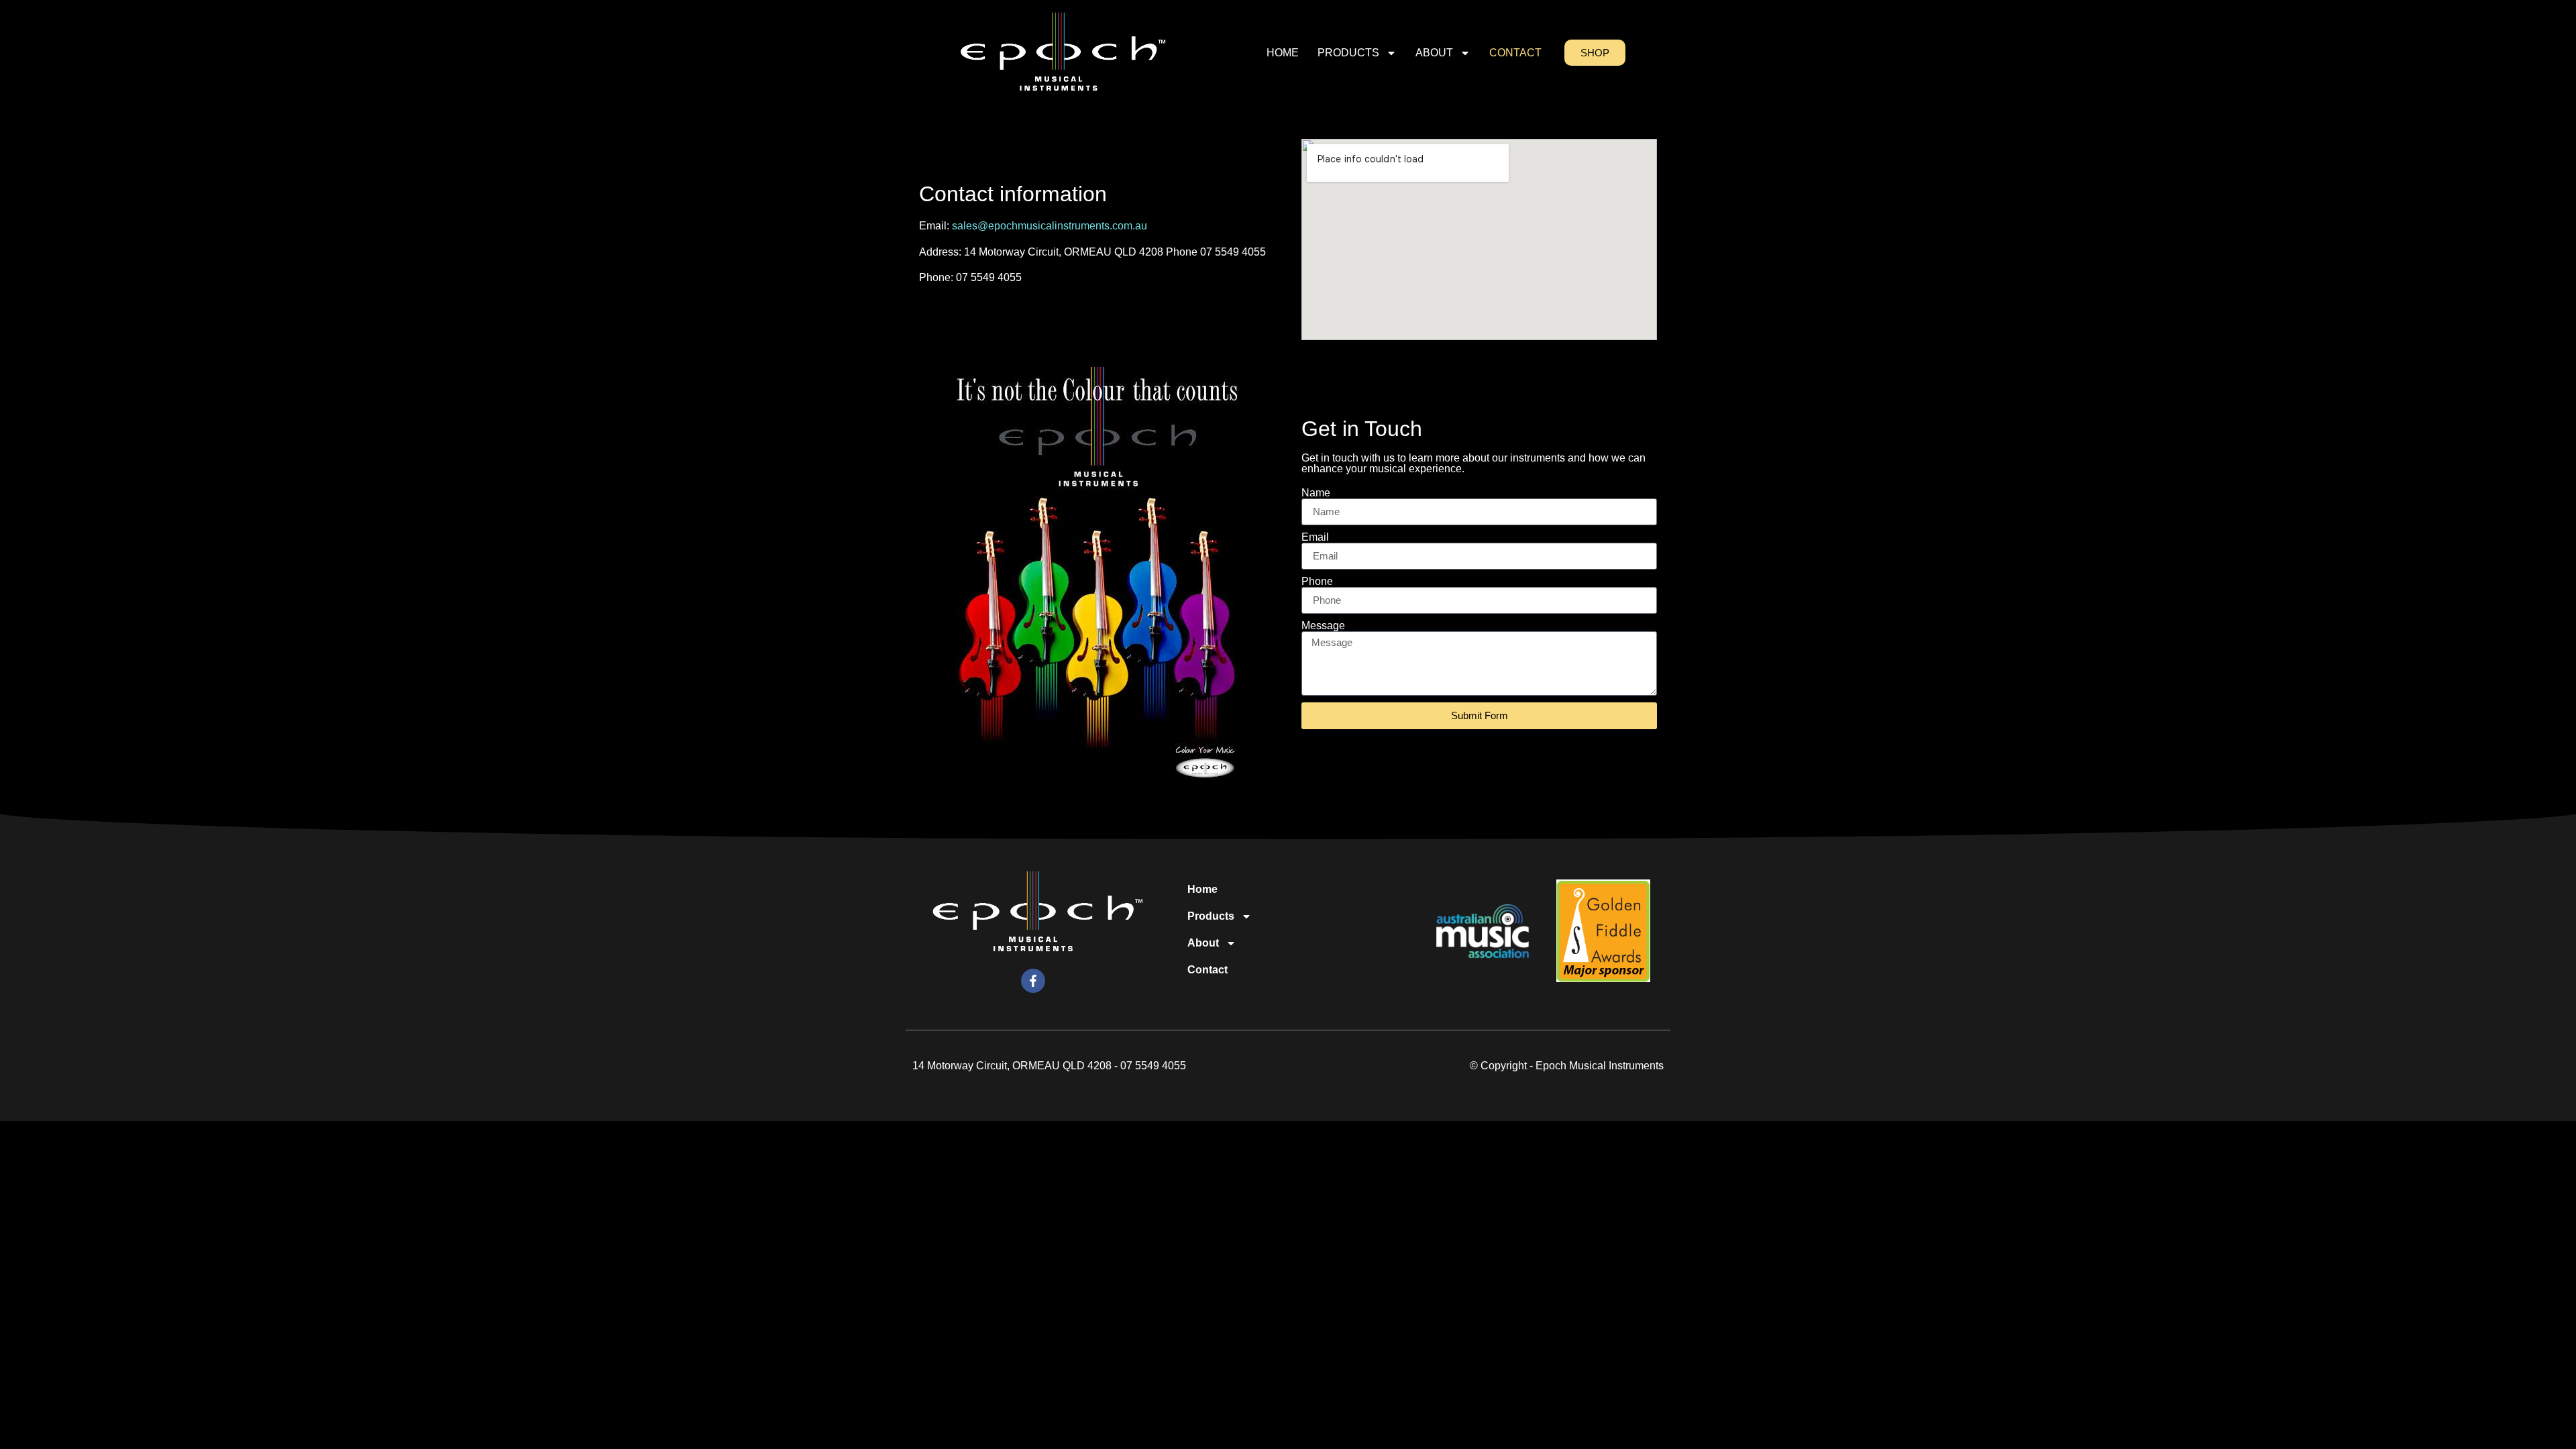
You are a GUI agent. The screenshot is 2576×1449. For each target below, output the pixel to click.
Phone (1317, 582)
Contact (1515, 53)
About (1434, 53)
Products (1348, 53)
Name (1316, 493)
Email (1315, 537)
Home (1283, 53)
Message (1323, 626)
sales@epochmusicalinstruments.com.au (1050, 226)
